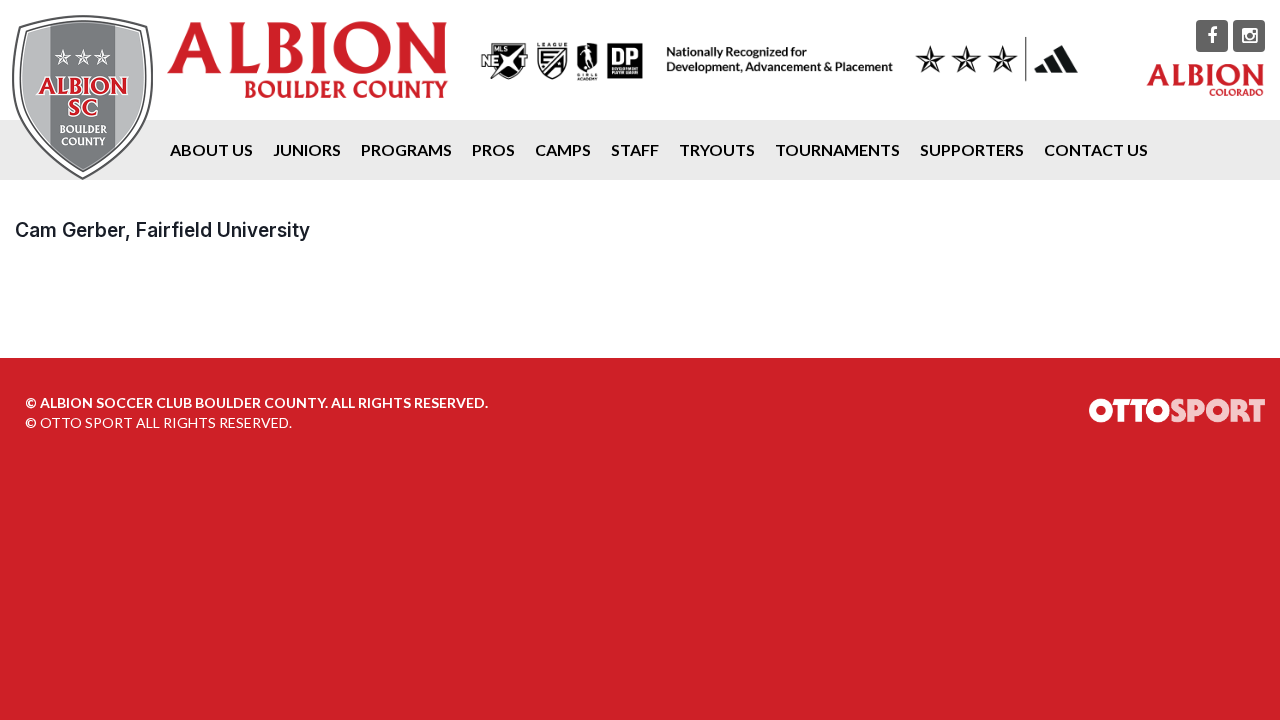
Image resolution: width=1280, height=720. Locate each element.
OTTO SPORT (86, 422)
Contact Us (1096, 149)
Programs (406, 149)
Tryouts (717, 149)
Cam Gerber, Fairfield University (162, 230)
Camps (563, 149)
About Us (211, 149)
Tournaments (837, 149)
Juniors (307, 149)
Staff (635, 149)
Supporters (972, 149)
